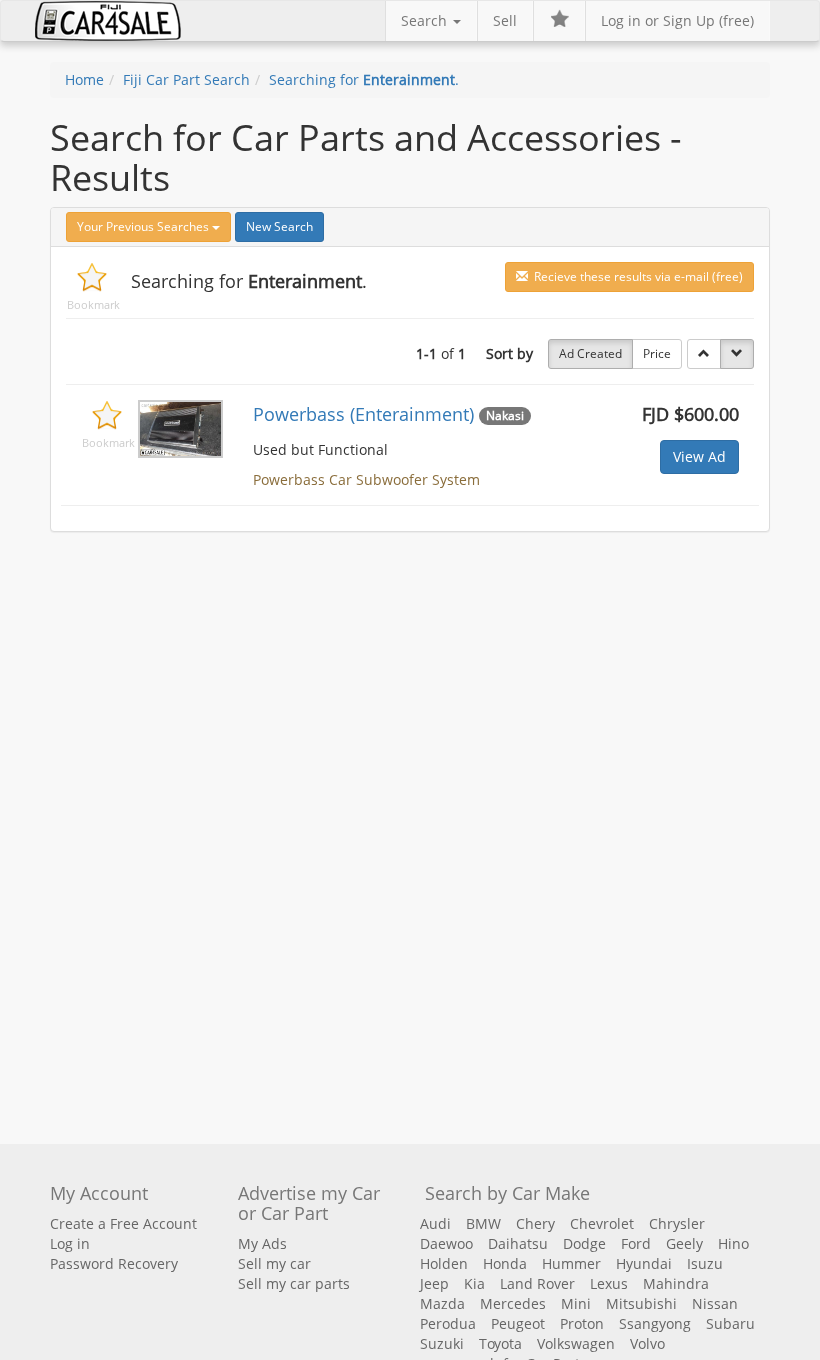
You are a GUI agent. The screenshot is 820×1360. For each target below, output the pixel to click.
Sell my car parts (294, 1283)
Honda (505, 1263)
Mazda (442, 1303)
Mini (576, 1303)
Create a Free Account (123, 1223)
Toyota (500, 1343)
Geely (684, 1243)
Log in (70, 1243)
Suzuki (442, 1343)
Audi (435, 1223)
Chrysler (677, 1223)
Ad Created (590, 353)
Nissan (715, 1303)
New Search (279, 226)
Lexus (609, 1283)
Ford (636, 1243)
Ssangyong (655, 1323)
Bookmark (93, 304)
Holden (444, 1263)
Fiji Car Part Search (186, 79)
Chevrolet (602, 1223)
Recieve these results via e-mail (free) (635, 276)
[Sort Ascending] (704, 354)
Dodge (584, 1243)
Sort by (509, 353)
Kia (474, 1283)
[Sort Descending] (737, 354)
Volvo (647, 1343)
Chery (535, 1223)
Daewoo (446, 1243)
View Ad (699, 456)
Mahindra (676, 1283)
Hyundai (644, 1263)
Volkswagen (576, 1343)
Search (426, 20)
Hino (733, 1243)
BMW (483, 1223)
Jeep (434, 1283)
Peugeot (518, 1323)
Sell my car (274, 1263)
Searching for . (364, 79)
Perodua (448, 1323)
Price (657, 353)
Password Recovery (114, 1263)
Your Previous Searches (144, 226)
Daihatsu (518, 1243)
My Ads (262, 1243)
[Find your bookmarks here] (559, 21)
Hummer (571, 1263)
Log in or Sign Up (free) (677, 20)
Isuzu (705, 1263)
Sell (505, 20)
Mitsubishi (641, 1303)
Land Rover (537, 1283)
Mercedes (513, 1303)
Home (84, 79)
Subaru (730, 1323)
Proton (582, 1323)
